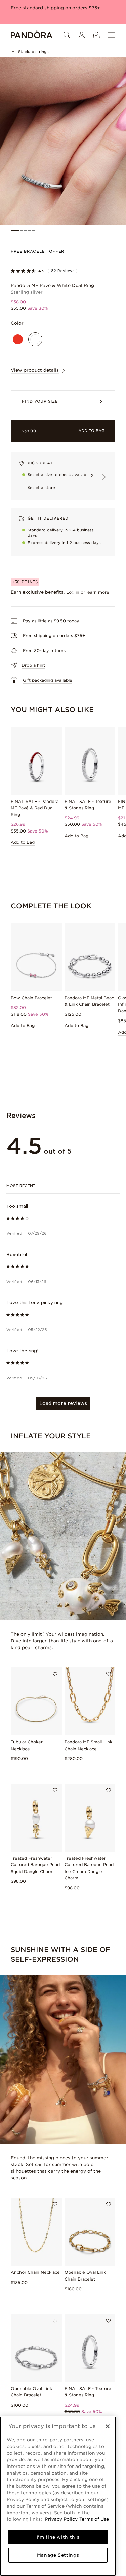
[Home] (32, 35)
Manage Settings (58, 2555)
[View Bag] (96, 35)
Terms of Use (94, 2519)
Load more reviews (63, 1403)
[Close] (108, 2426)
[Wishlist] (55, 1674)
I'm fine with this (58, 2537)
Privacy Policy (61, 2519)
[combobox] (63, 1186)
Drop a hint (33, 665)
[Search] (67, 35)
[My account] (82, 35)
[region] (58, 2496)
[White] (35, 339)
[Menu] (111, 35)
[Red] (18, 339)
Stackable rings (33, 52)
